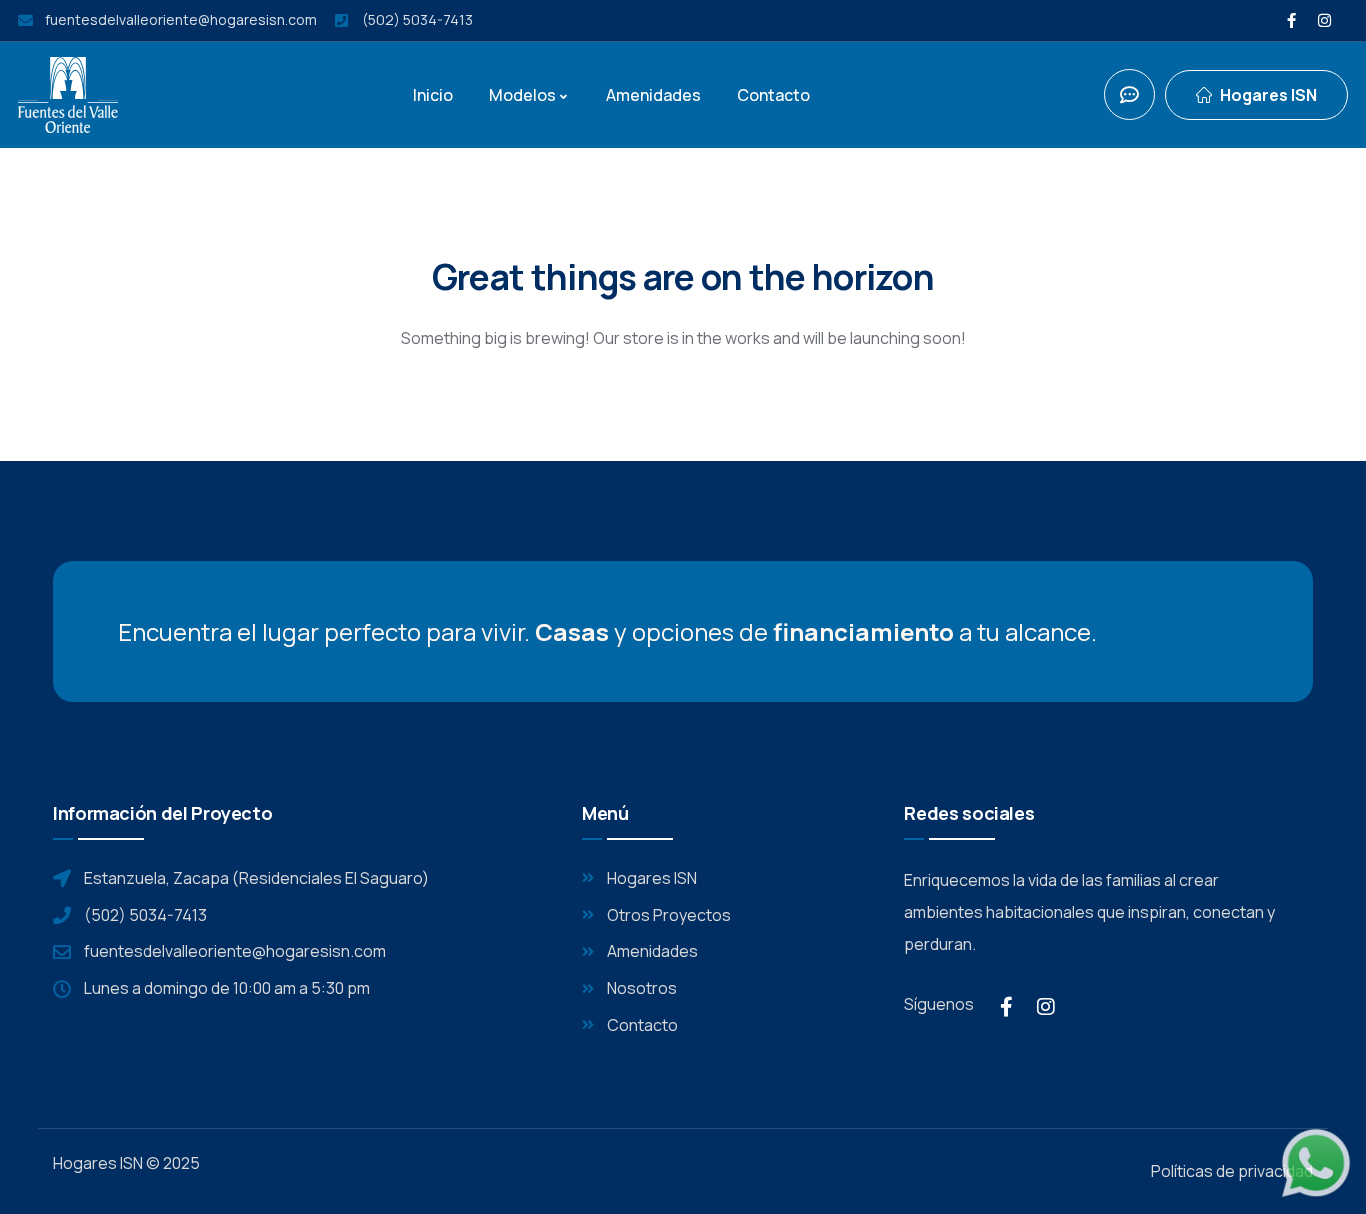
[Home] (68, 95)
